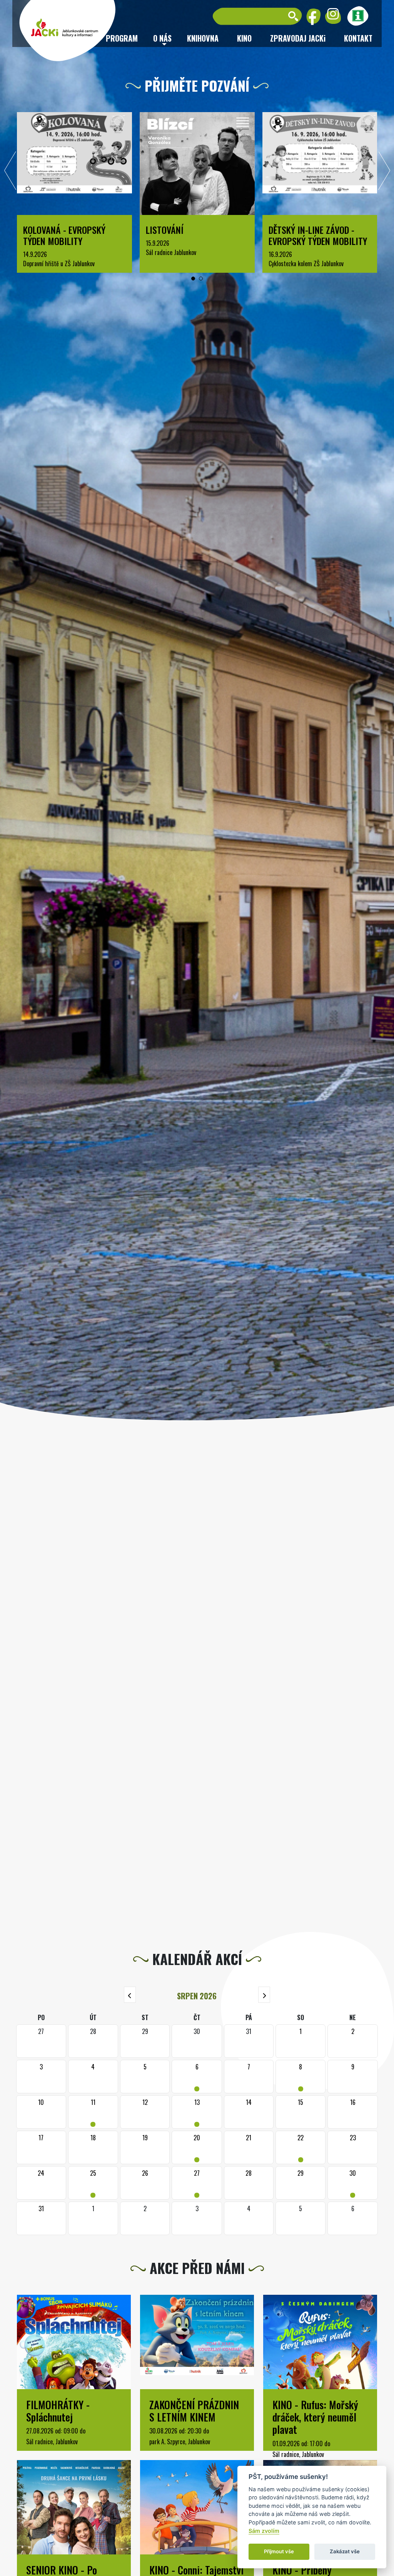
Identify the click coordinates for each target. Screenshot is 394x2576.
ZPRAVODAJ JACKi (298, 38)
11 (93, 2112)
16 (353, 2102)
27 (197, 2183)
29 (301, 2173)
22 (301, 2147)
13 (197, 2112)
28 (249, 2173)
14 (249, 2102)
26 (145, 2173)
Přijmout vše (279, 2551)
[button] (193, 279)
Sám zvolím (264, 2531)
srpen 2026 (197, 1996)
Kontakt (358, 38)
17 (41, 2138)
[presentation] (10, 173)
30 (353, 2183)
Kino (244, 38)
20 (197, 2147)
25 (93, 2183)
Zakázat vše (345, 2551)
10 (41, 2102)
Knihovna (203, 38)
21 (249, 2138)
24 (41, 2173)
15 (301, 2102)
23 (353, 2138)
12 (145, 2102)
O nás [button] (162, 38)
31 (41, 2208)
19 (145, 2138)
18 (93, 2138)
